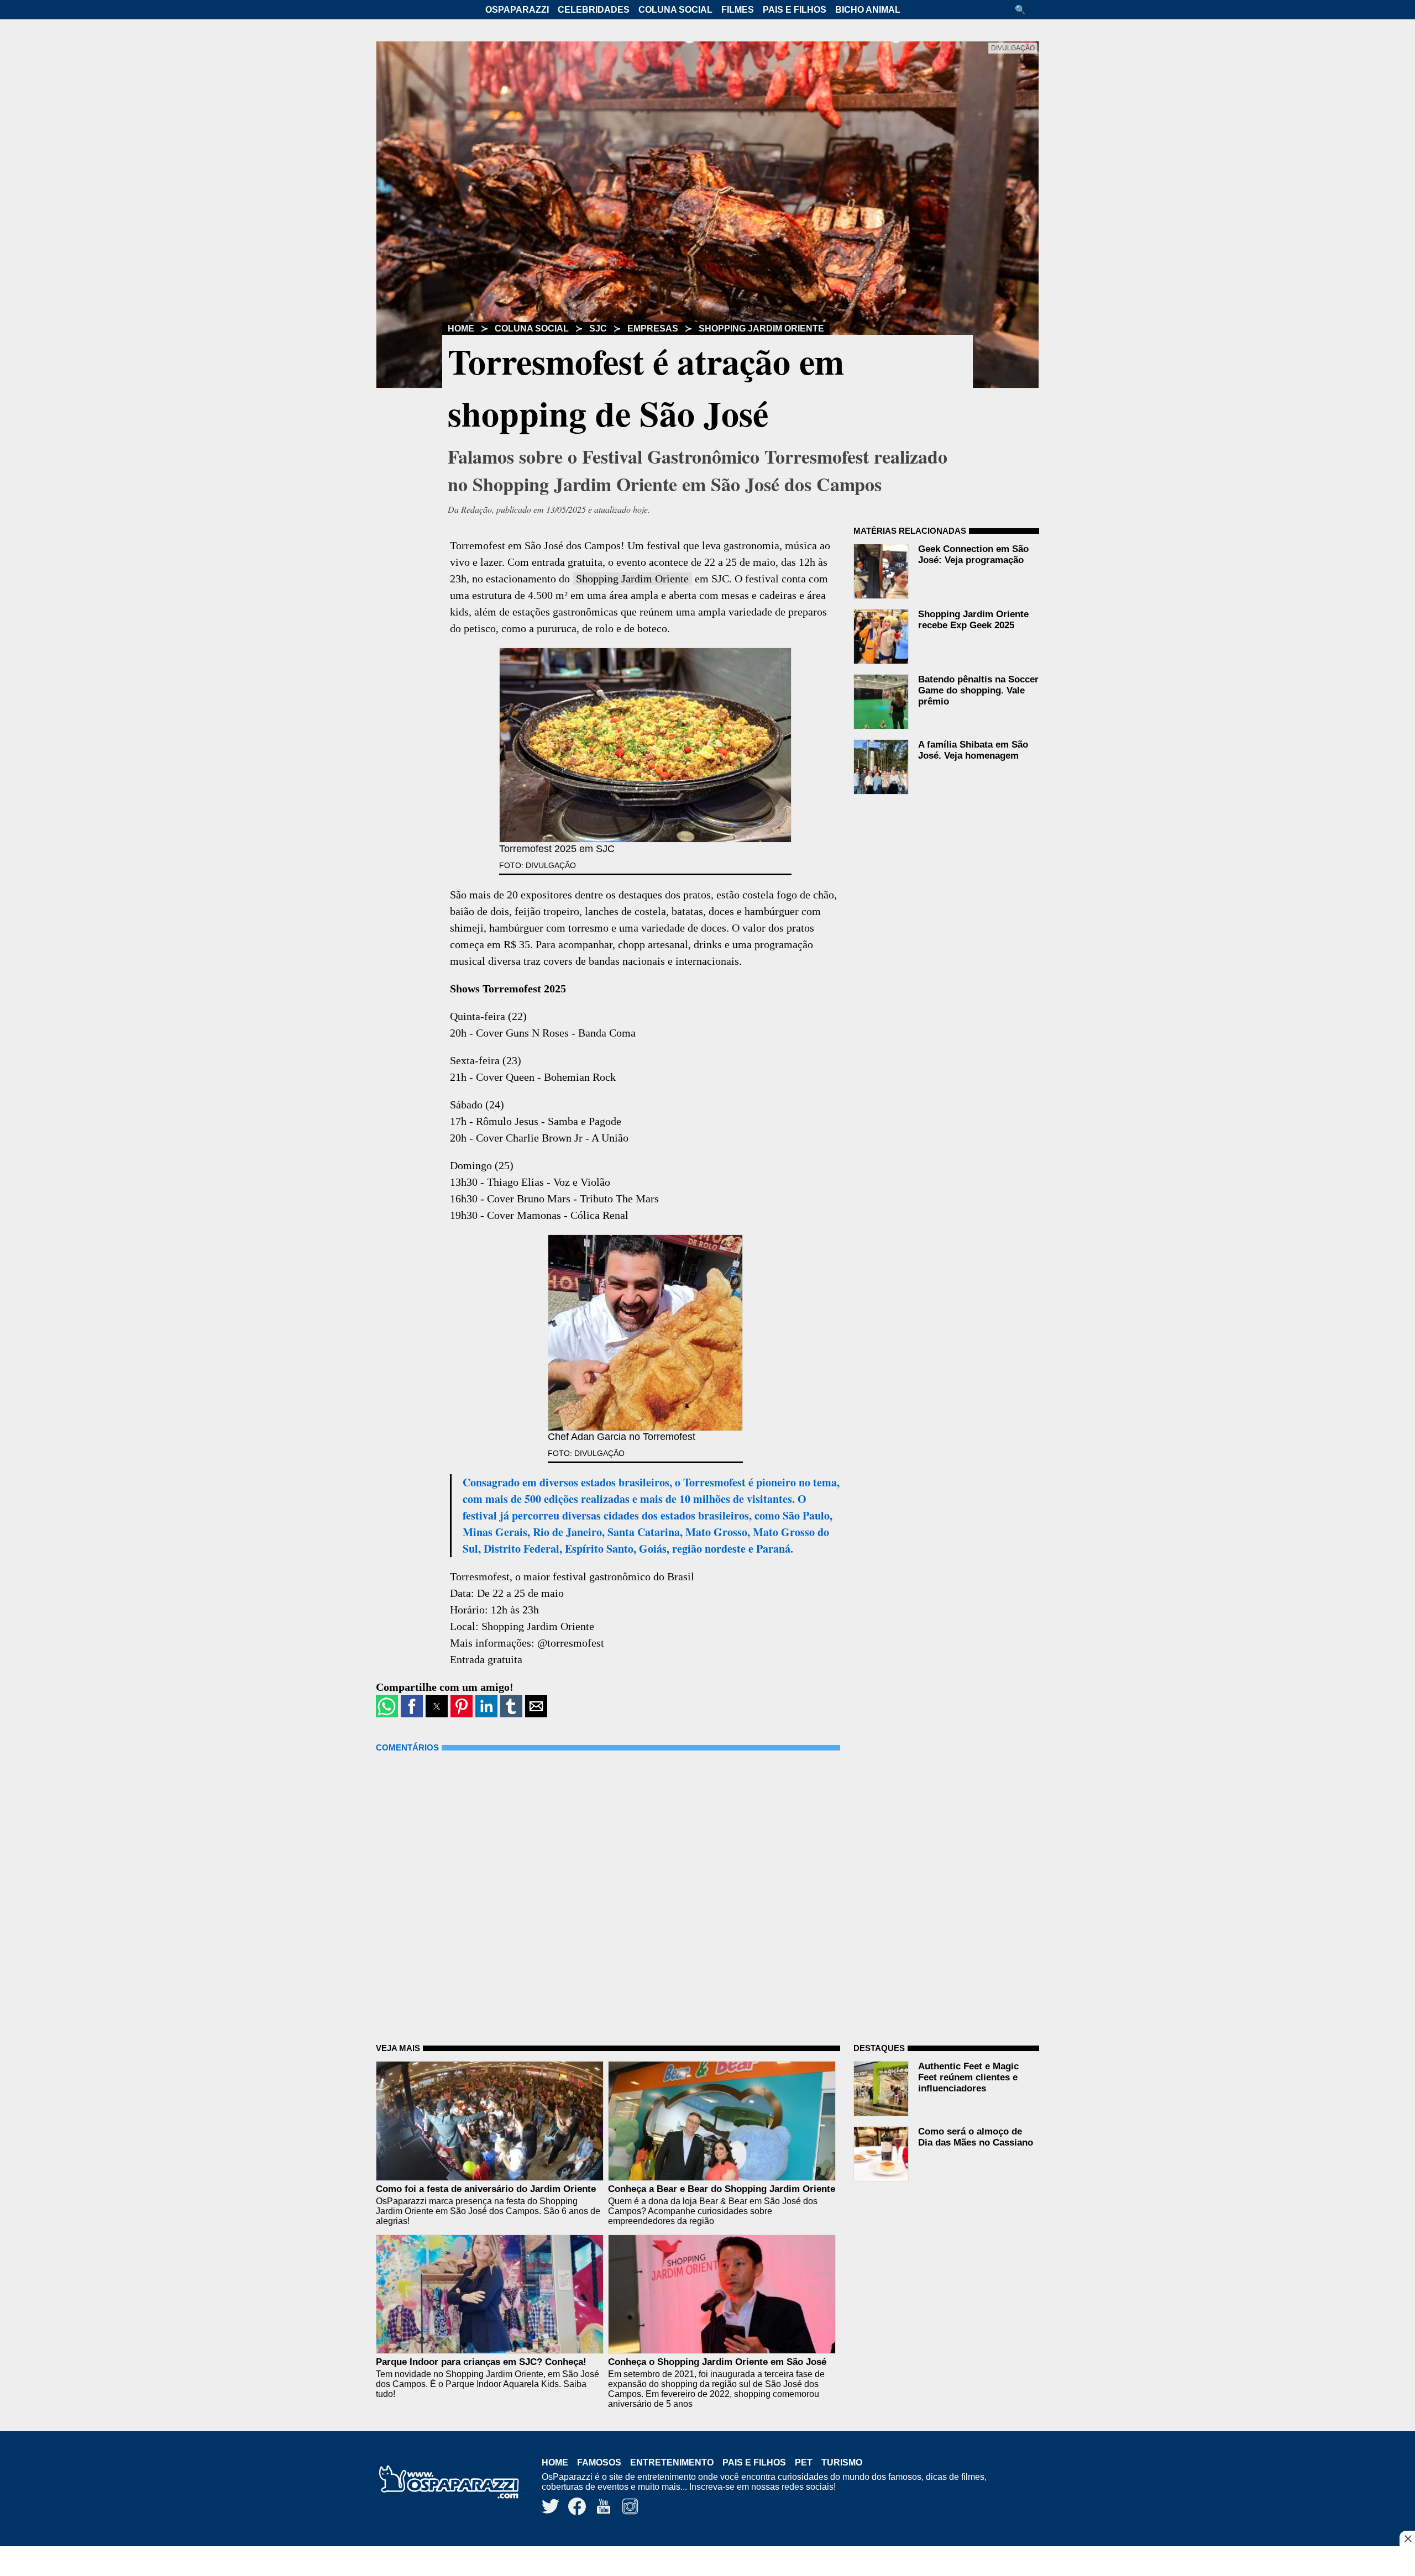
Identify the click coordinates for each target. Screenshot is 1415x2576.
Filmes (738, 10)
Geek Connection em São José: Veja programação (973, 554)
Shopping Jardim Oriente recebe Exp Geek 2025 (973, 620)
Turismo (842, 2462)
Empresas (653, 328)
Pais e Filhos (795, 10)
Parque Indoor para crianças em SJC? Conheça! (481, 2362)
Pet (804, 2462)
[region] (707, 2562)
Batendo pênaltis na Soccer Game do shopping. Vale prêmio (978, 690)
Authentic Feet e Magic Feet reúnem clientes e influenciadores (968, 2077)
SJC (598, 328)
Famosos (599, 2462)
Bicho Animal (868, 10)
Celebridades (594, 10)
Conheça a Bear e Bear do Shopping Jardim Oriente (722, 2189)
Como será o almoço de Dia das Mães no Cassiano (976, 2137)
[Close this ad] (1407, 2538)
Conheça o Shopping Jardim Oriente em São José (717, 2362)
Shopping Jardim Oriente (761, 328)
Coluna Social (675, 10)
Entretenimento (672, 2462)
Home (461, 328)
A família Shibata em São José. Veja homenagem (973, 750)
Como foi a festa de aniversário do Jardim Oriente (486, 2189)
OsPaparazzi (517, 10)
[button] (1024, 10)
